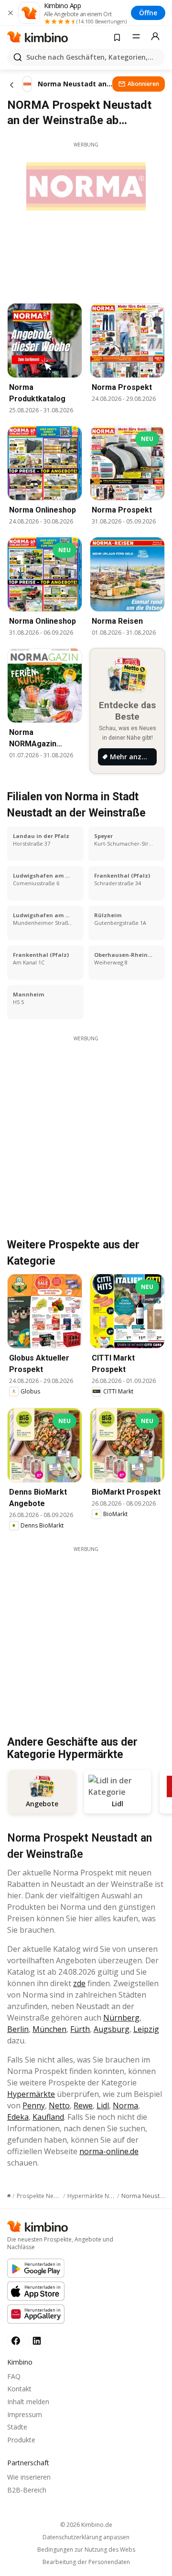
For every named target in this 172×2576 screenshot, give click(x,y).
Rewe (83, 2105)
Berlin (18, 2029)
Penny (34, 2105)
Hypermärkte (31, 2094)
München (49, 2029)
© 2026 (86, 2525)
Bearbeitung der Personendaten (86, 2562)
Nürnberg (121, 2018)
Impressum (25, 2414)
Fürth (80, 2029)
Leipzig (146, 2029)
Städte (17, 2427)
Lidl (103, 2105)
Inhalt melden (28, 2402)
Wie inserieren (29, 2477)
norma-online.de (109, 2151)
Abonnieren (143, 84)
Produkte (21, 2440)
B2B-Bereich (27, 2490)
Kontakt (19, 2389)
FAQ (14, 2376)
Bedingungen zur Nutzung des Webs (86, 2550)
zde (79, 1983)
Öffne (148, 13)
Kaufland (48, 2117)
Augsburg (112, 2029)
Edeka (18, 2117)
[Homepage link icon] (9, 2196)
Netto (59, 2105)
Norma (125, 2105)
